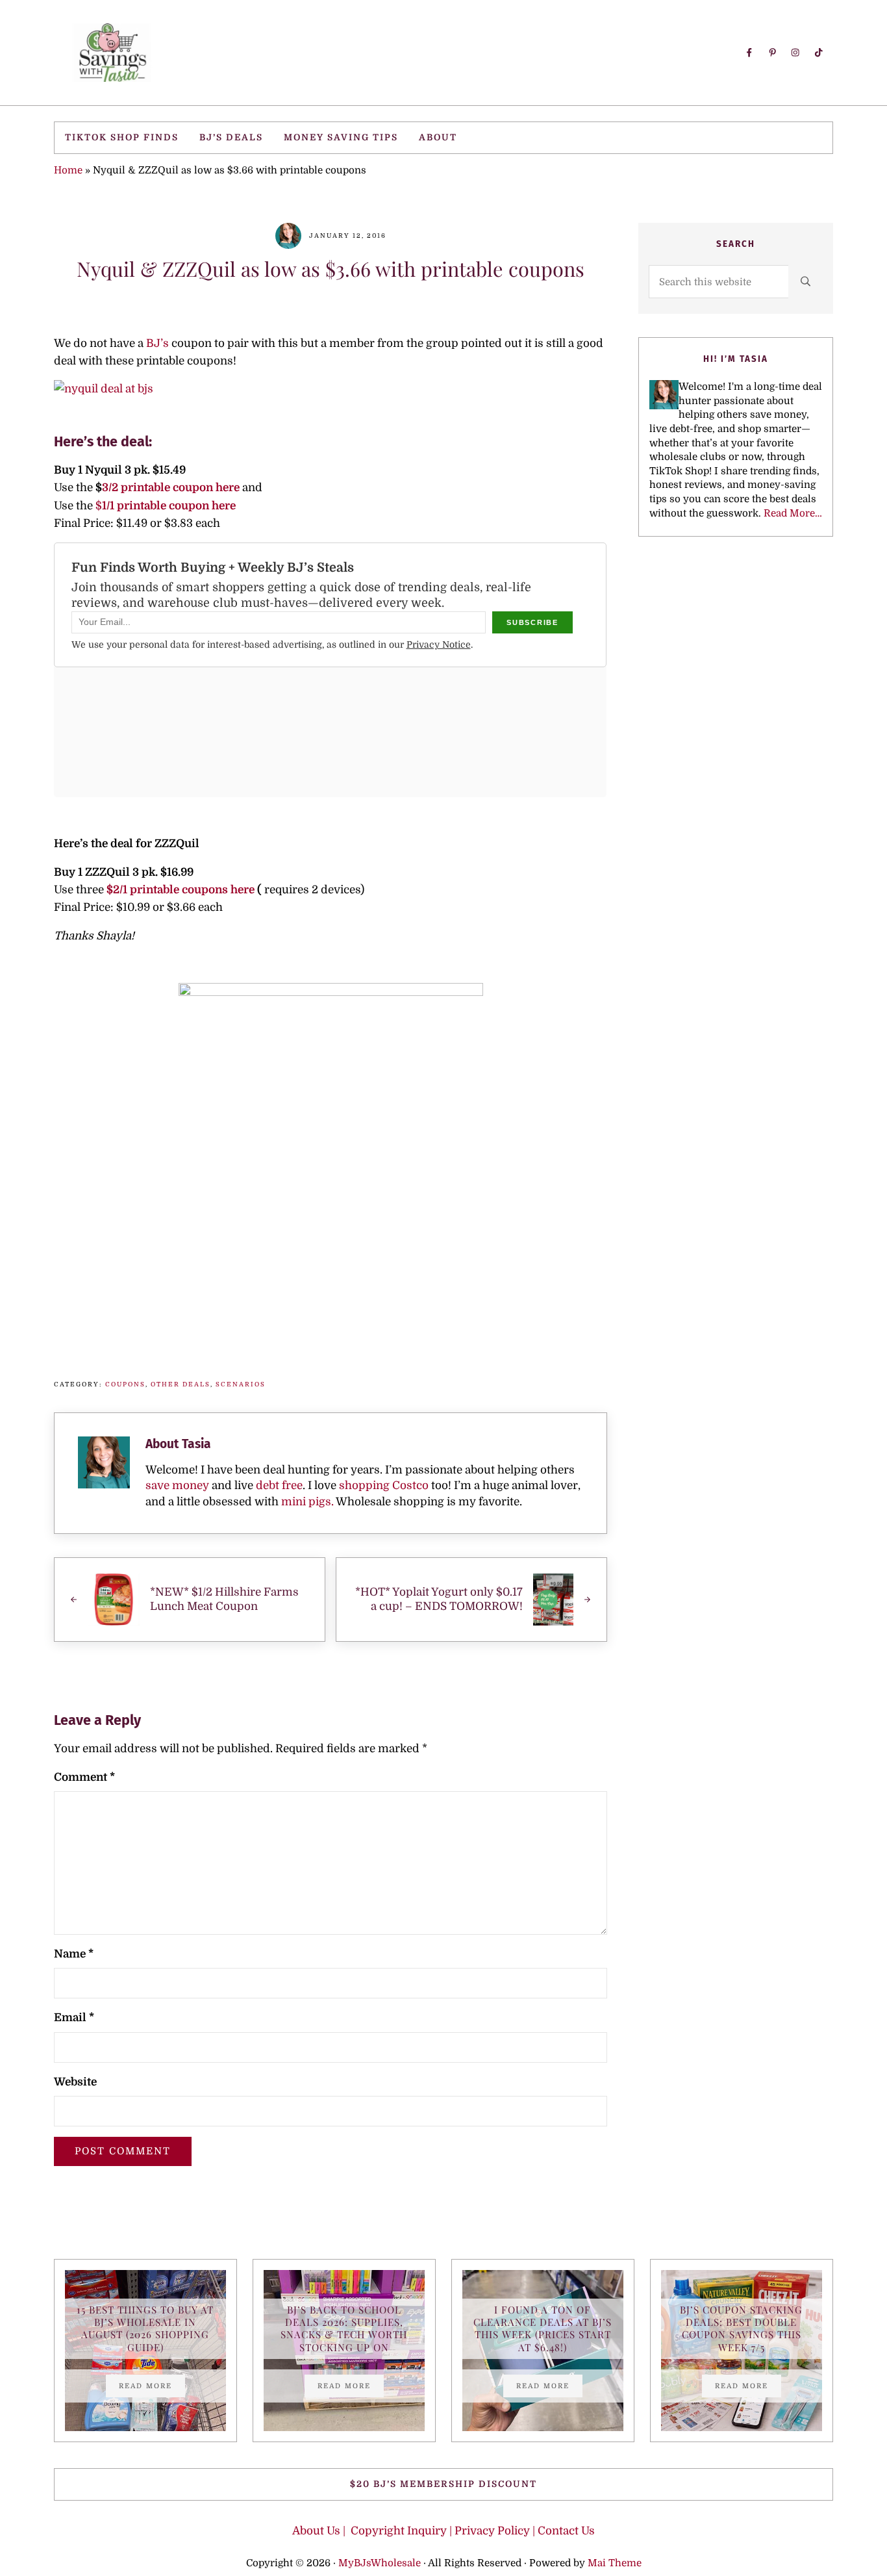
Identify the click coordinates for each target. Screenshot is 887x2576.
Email (74, 2018)
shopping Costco (382, 1486)
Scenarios (241, 1384)
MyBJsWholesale (380, 2563)
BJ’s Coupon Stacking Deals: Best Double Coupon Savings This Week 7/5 (741, 2329)
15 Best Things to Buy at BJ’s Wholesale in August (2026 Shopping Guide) (145, 2329)
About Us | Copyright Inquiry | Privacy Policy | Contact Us (443, 2531)
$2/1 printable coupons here (181, 890)
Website (75, 2082)
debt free (279, 1486)
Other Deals (181, 1384)
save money (177, 1486)
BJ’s (156, 343)
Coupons (125, 1384)
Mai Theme (615, 2563)
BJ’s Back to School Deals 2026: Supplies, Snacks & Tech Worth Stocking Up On (344, 2329)
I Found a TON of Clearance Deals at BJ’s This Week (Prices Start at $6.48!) (543, 2329)
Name (74, 1954)
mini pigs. (307, 1502)
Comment (84, 1777)
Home (68, 170)
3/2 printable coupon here (171, 488)
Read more (152, 2388)
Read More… (793, 513)
